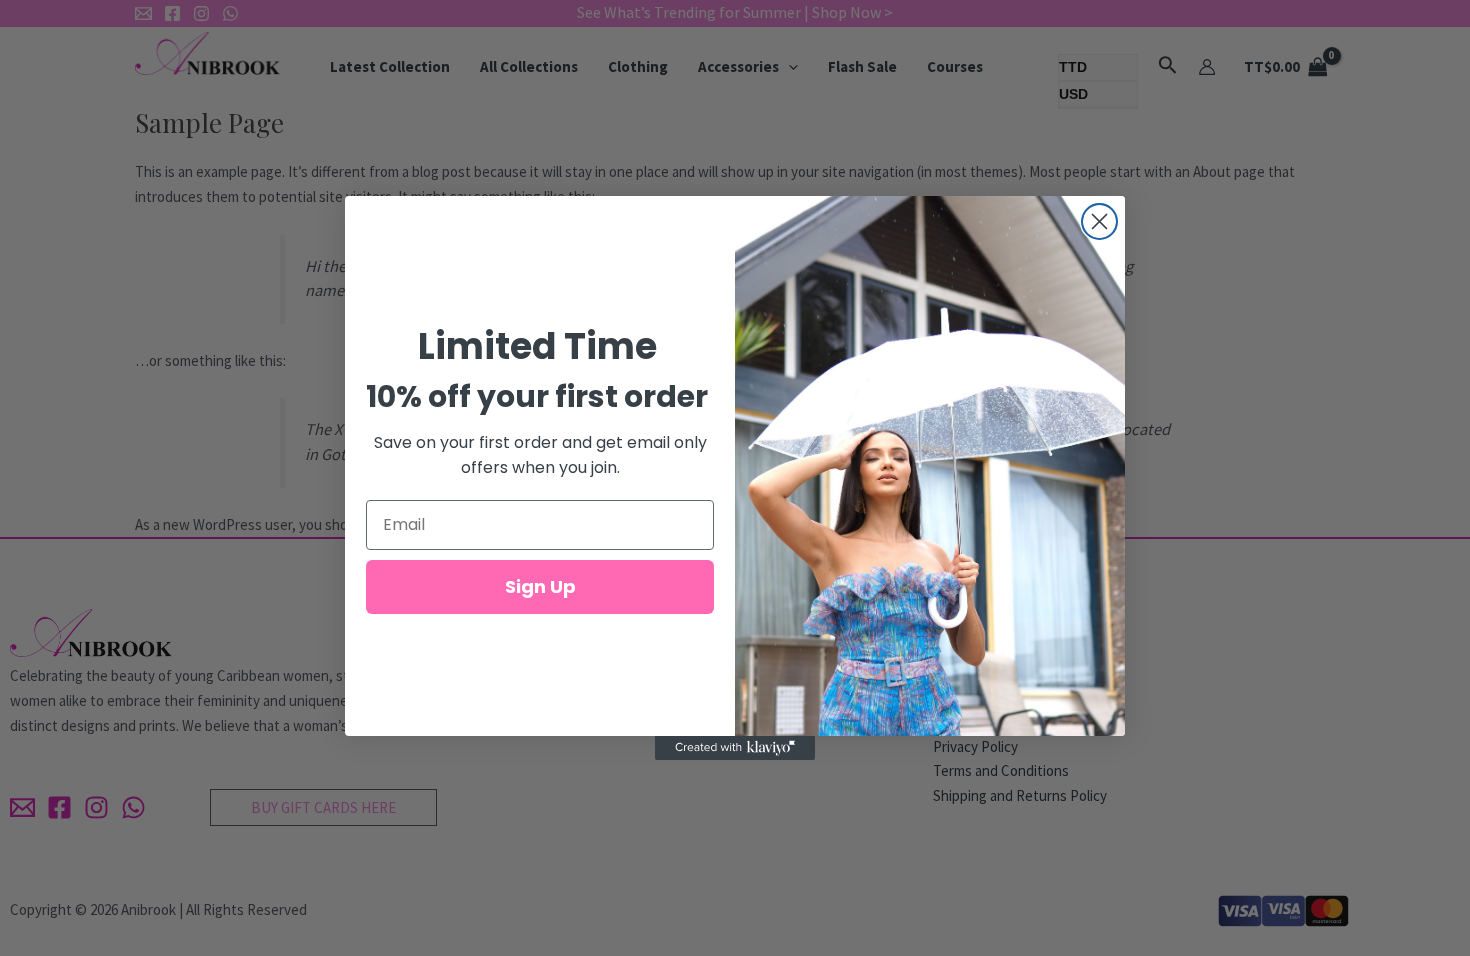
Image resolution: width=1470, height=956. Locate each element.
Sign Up (540, 586)
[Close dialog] (1099, 221)
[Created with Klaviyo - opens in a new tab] (735, 748)
